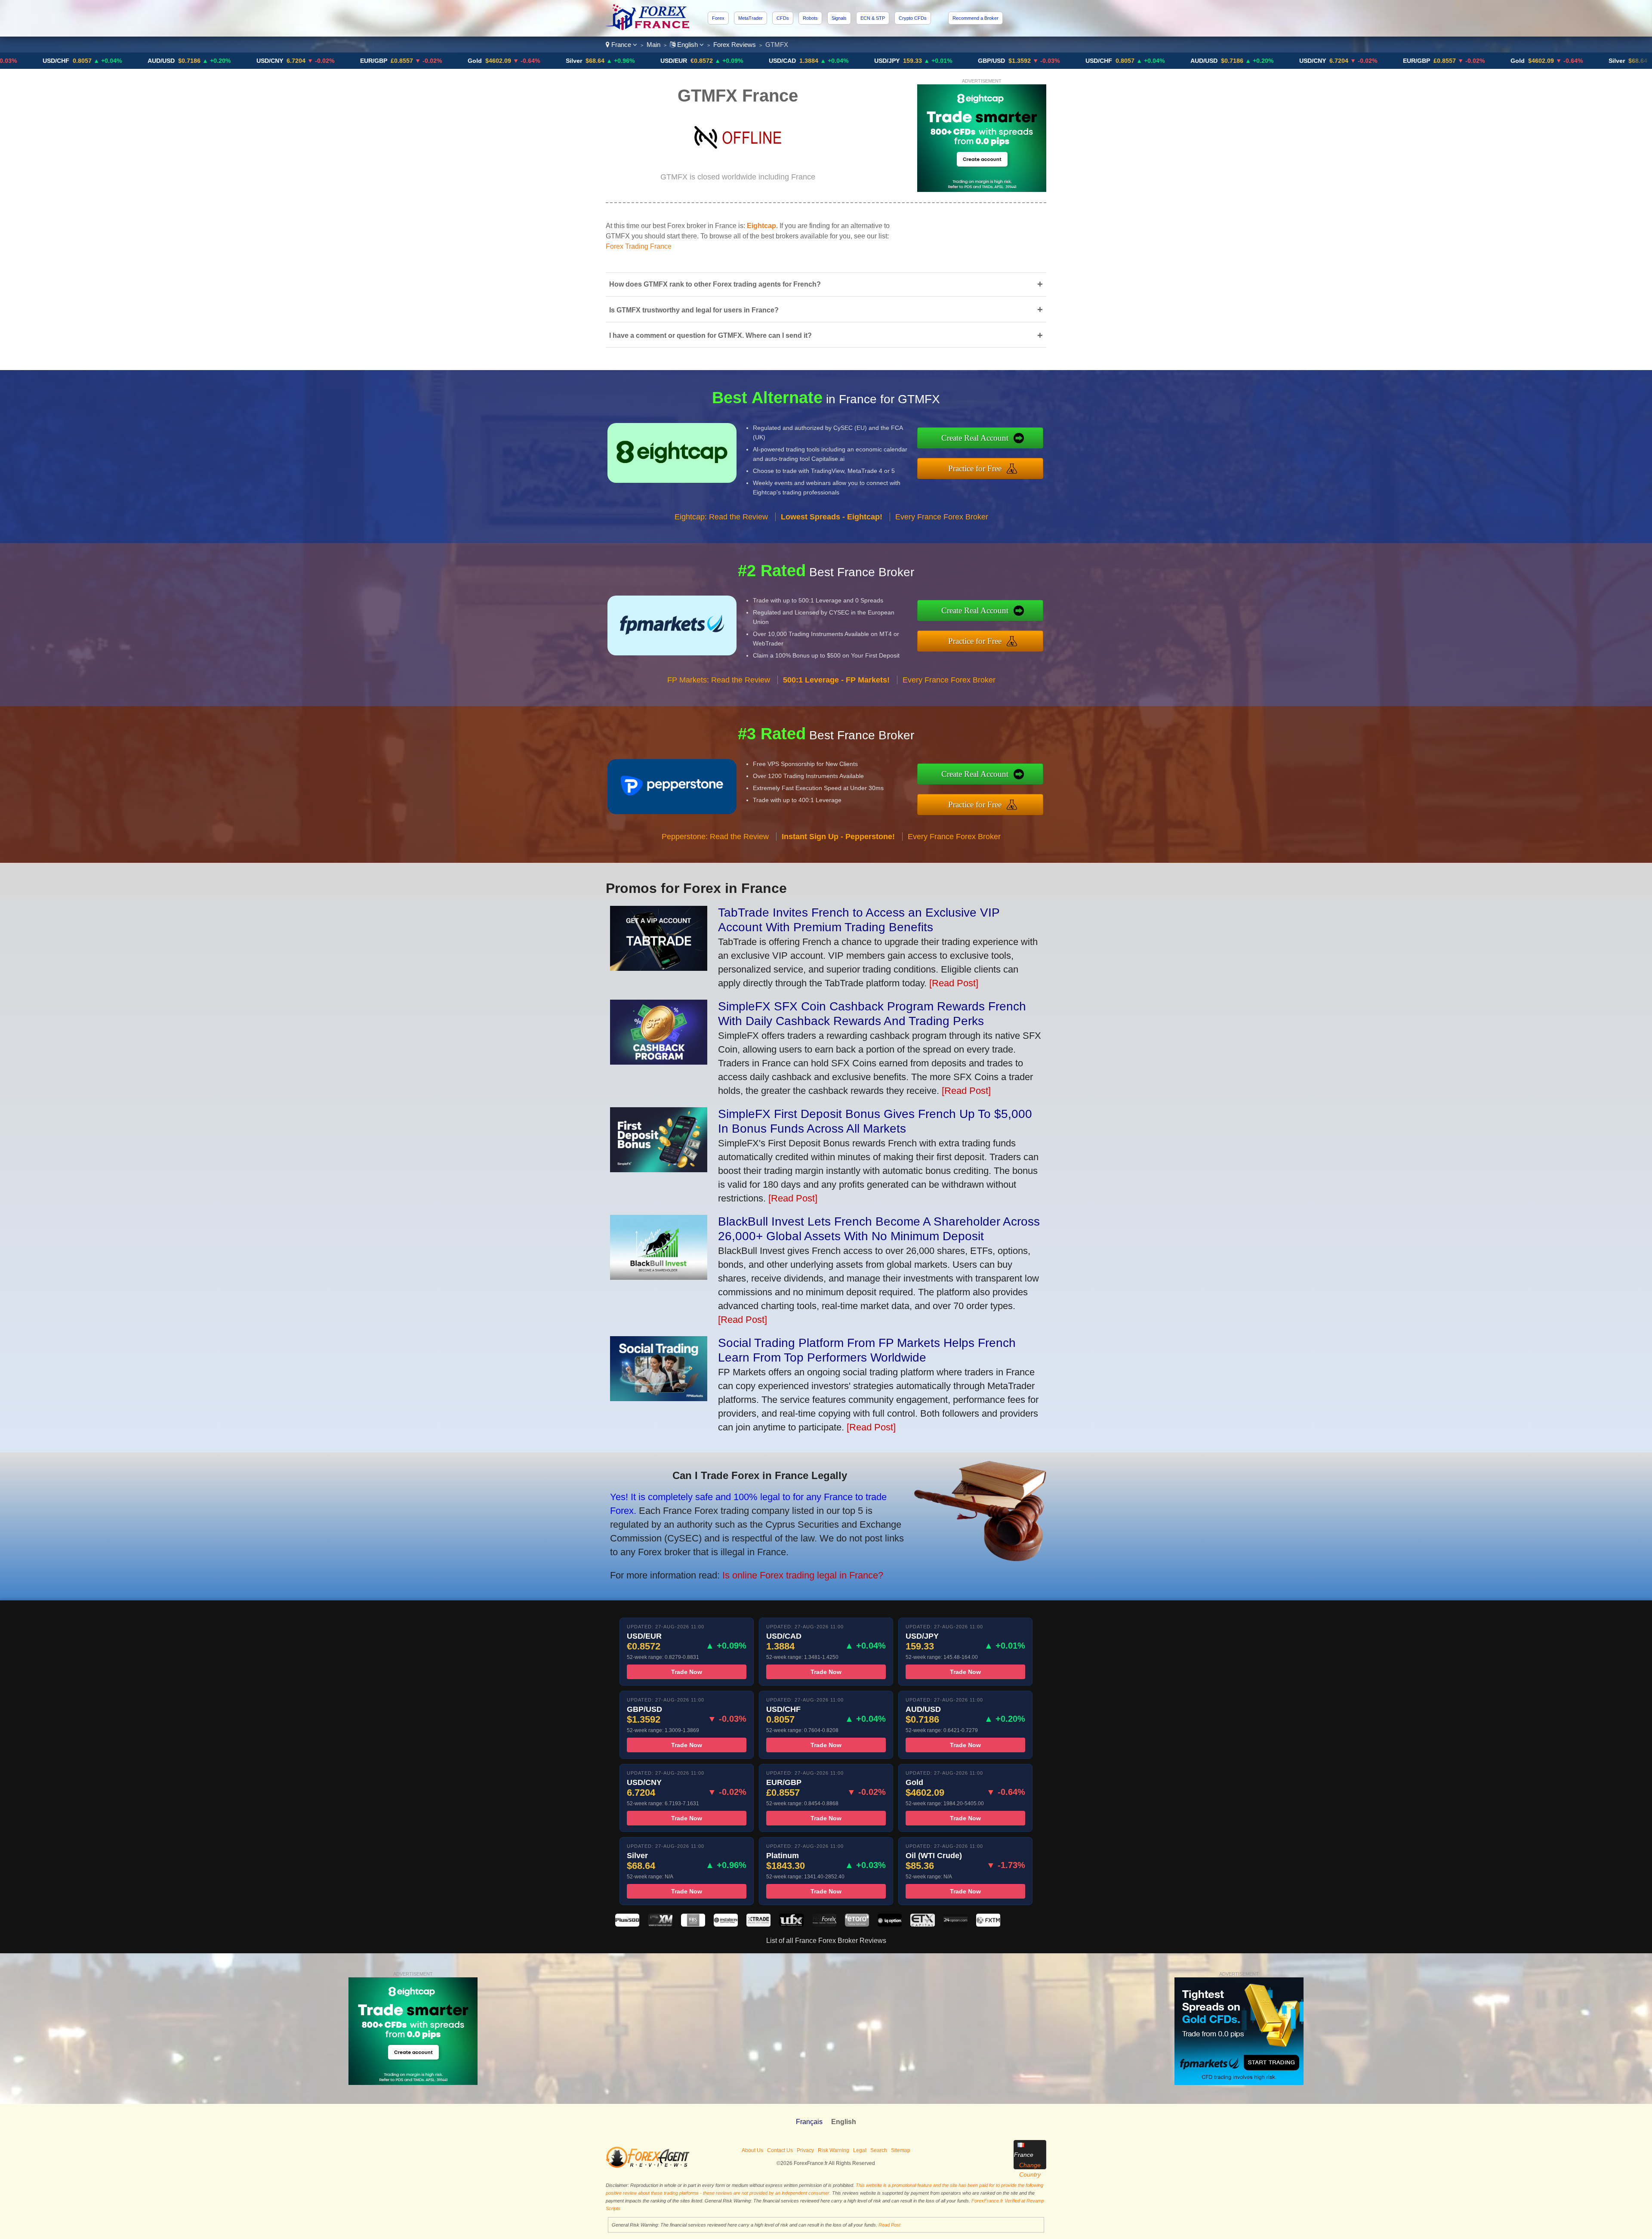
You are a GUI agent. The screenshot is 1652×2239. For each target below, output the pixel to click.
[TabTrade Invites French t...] (659, 968)
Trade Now (687, 1672)
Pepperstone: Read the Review (715, 837)
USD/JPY (727, 61)
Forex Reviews (735, 45)
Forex (718, 18)
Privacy (805, 2150)
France (621, 45)
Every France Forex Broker (942, 517)
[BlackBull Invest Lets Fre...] (659, 1277)
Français (809, 2122)
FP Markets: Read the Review (719, 680)
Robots (810, 18)
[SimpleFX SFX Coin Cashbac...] (659, 1061)
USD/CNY (110, 61)
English (687, 45)
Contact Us (780, 2150)
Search (879, 2150)
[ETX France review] (922, 1924)
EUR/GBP (214, 61)
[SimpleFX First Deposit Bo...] (659, 1169)
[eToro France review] (857, 1924)
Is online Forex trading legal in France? (803, 1575)
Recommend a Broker (975, 18)
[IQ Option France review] (890, 1924)
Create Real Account (975, 438)
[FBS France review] (693, 1924)
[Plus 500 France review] (627, 1924)
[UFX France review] (791, 1924)
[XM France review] (660, 1924)
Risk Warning (834, 2150)
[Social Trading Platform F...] (659, 1398)
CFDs (783, 18)
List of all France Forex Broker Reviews (826, 1941)
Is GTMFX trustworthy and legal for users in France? (826, 310)
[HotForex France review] (824, 1924)
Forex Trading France (639, 246)
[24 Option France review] (955, 1924)
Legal (860, 2150)
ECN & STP (873, 18)
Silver (414, 61)
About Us (752, 2150)
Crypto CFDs (913, 18)
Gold (315, 61)
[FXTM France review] (988, 1924)
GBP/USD (832, 61)
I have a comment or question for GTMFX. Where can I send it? (826, 335)
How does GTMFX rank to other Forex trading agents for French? (826, 284)
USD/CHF (939, 61)
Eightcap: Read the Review (721, 517)
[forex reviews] (648, 2166)
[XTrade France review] (758, 1924)
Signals (839, 18)
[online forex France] (649, 28)
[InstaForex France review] (726, 1924)
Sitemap (901, 2150)
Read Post (889, 2225)
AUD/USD (1044, 61)
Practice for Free (975, 468)
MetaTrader (750, 18)
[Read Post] (954, 983)
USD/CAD (623, 61)
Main (653, 45)
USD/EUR (514, 61)
